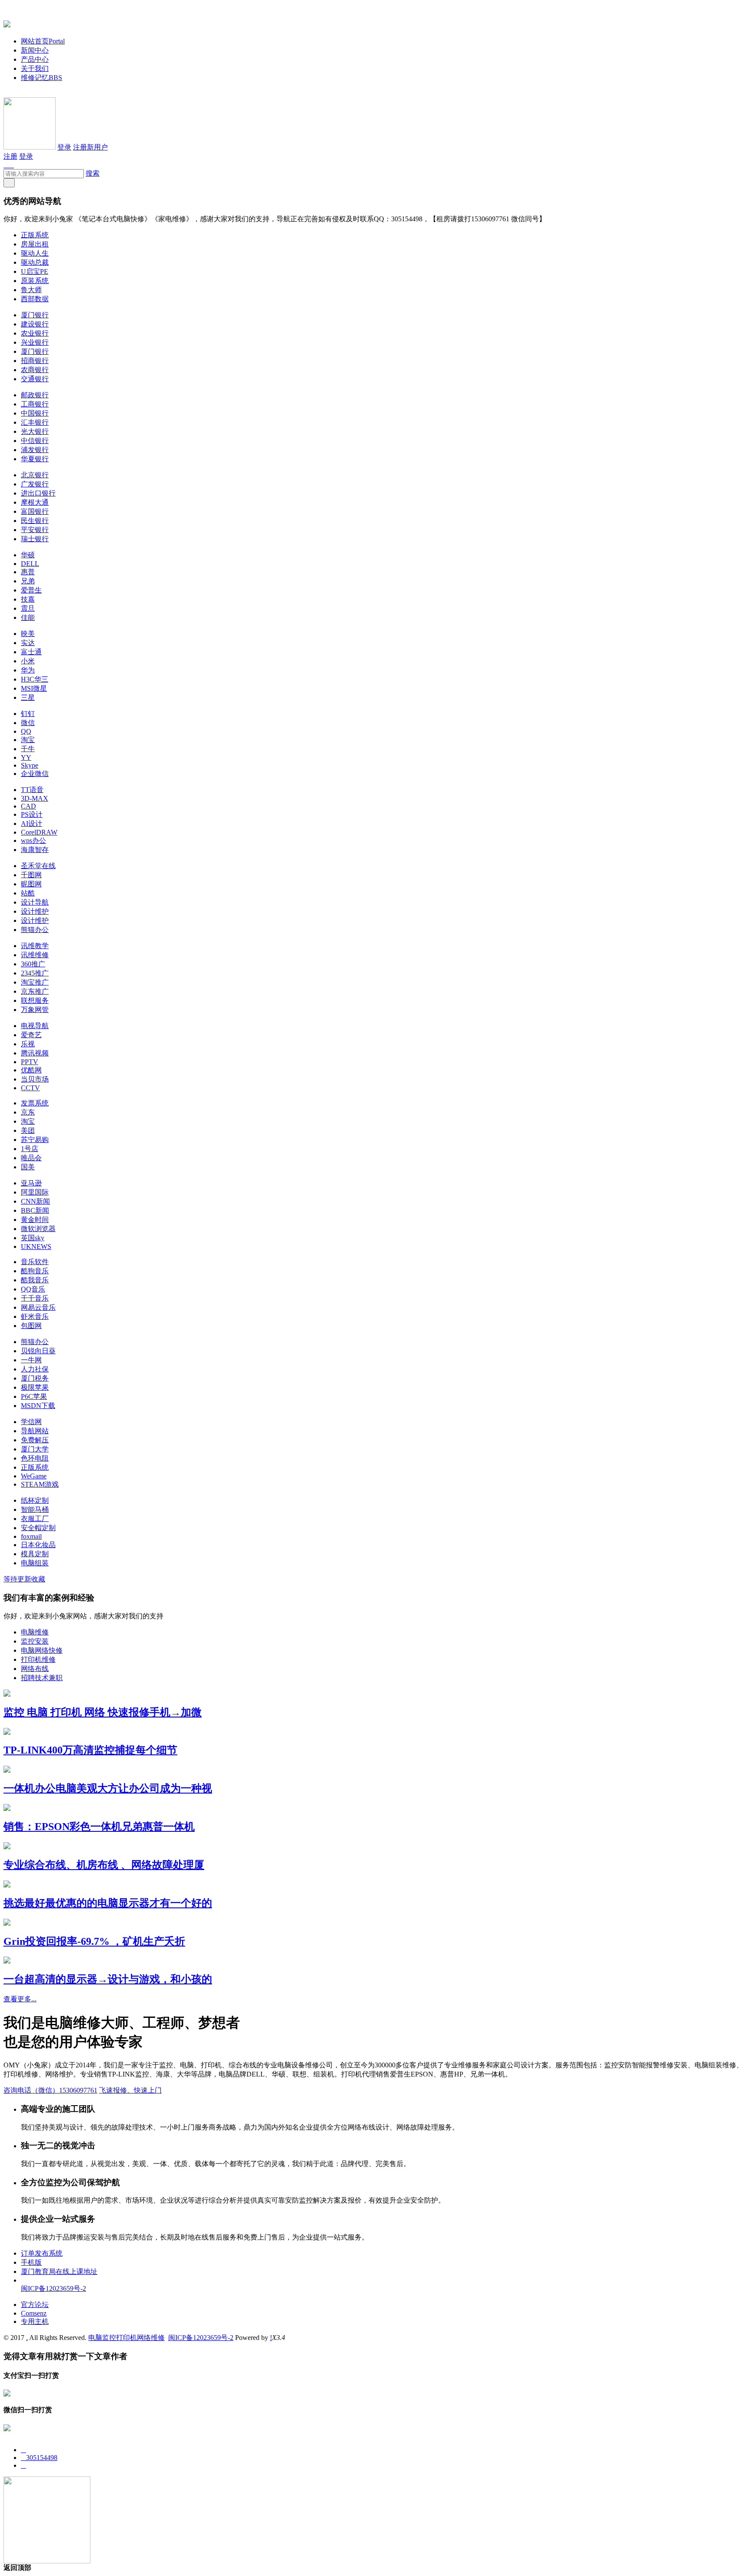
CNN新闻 (35, 1201)
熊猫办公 (35, 930)
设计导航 (35, 902)
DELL (30, 564)
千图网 (31, 875)
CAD (28, 806)
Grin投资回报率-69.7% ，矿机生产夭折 (94, 1941)
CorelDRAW (39, 832)
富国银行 (35, 511)
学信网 (31, 1422)
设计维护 (35, 911)
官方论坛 (35, 2305)
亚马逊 (31, 1183)
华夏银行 (35, 459)
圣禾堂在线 (38, 866)
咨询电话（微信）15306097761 (50, 2090)
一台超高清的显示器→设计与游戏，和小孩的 (108, 1979)
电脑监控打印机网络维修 (126, 2338)
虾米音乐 (35, 1316)
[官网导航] (7, 23)
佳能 (28, 617)
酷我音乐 (35, 1280)
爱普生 (31, 590)
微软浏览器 (38, 1229)
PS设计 (32, 814)
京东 (28, 1112)
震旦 (28, 608)
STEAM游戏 (40, 1484)
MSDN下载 (38, 1406)
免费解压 (35, 1440)
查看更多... (20, 1999)
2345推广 (35, 973)
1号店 (30, 1149)
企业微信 (35, 774)
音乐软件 (35, 1262)
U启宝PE (35, 271)
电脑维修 (35, 1632)
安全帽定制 (38, 1528)
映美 (28, 634)
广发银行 (35, 484)
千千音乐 (35, 1298)
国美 (28, 1167)
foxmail (31, 1536)
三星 (28, 697)
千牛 (28, 749)
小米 (28, 661)
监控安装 (35, 1641)
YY (26, 757)
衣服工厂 (35, 1519)
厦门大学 (35, 1449)
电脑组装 (35, 1563)
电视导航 (35, 1026)
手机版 (31, 2262)
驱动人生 (35, 253)
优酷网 (31, 1070)
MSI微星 (34, 688)
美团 (28, 1130)
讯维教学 (35, 946)
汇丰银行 (35, 422)
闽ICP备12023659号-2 (53, 2288)
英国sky (33, 1238)
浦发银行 (35, 450)
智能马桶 (35, 1509)
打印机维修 (38, 1659)
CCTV (30, 1088)
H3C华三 (35, 679)
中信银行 (35, 441)
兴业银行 (35, 342)
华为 (28, 670)
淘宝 (28, 740)
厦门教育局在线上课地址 (59, 2271)
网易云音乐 (38, 1307)
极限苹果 (35, 1387)
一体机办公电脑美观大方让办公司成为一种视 (108, 1788)
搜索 (93, 173)
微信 (28, 723)
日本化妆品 (38, 1545)
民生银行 (35, 521)
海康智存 (35, 850)
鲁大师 (31, 290)
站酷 (28, 893)
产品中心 (35, 59)
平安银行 (35, 530)
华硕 (28, 555)
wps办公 (33, 840)
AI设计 (32, 824)
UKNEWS (36, 1246)
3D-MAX (35, 798)
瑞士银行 (35, 539)
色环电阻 (35, 1458)
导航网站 (35, 1431)
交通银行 (35, 379)
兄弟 (28, 581)
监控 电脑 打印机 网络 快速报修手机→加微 (103, 1712)
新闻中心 (35, 50)
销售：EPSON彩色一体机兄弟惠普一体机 (99, 1827)
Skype (30, 765)
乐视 (28, 1044)
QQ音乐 (33, 1289)
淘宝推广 (35, 982)
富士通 (31, 652)
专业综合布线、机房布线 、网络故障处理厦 (104, 1865)
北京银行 (35, 475)
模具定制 (35, 1554)
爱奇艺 (31, 1035)
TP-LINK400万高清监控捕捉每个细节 (90, 1750)
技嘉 (28, 599)
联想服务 (35, 1000)
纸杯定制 (35, 1500)
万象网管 (35, 1010)
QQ (26, 731)
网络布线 (35, 1669)
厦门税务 (35, 1378)
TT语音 (32, 790)
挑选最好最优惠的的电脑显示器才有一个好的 (108, 1903)
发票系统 (35, 1103)
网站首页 (43, 41)
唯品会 (31, 1158)
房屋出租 (35, 244)
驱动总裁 (35, 262)
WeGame (34, 1476)
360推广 (33, 964)
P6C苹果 (34, 1396)
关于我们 (35, 68)
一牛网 (31, 1360)
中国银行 (35, 413)
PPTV (30, 1062)
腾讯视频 (35, 1053)
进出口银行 (38, 493)
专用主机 (35, 2321)
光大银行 (35, 431)
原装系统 (35, 281)
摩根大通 (35, 502)
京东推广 (35, 991)
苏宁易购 (35, 1140)
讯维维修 (35, 955)
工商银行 (35, 404)
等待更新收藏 (24, 1579)
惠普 (28, 572)
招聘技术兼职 (42, 1678)
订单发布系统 (42, 2253)
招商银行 (35, 361)
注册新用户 (90, 147)
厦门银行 (35, 315)
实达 (28, 643)
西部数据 (35, 299)
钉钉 (28, 714)
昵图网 (31, 884)
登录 (64, 147)
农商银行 (35, 370)
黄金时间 (35, 1220)
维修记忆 (42, 78)
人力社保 (35, 1369)
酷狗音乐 (35, 1271)
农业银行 (35, 333)
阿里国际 (35, 1192)
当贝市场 (35, 1079)
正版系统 (35, 235)
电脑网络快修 (42, 1650)
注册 (10, 156)
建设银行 (35, 324)
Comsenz (34, 2313)
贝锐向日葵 (38, 1351)
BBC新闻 (35, 1210)
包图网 (31, 1326)
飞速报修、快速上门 (130, 2090)
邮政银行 (35, 395)
